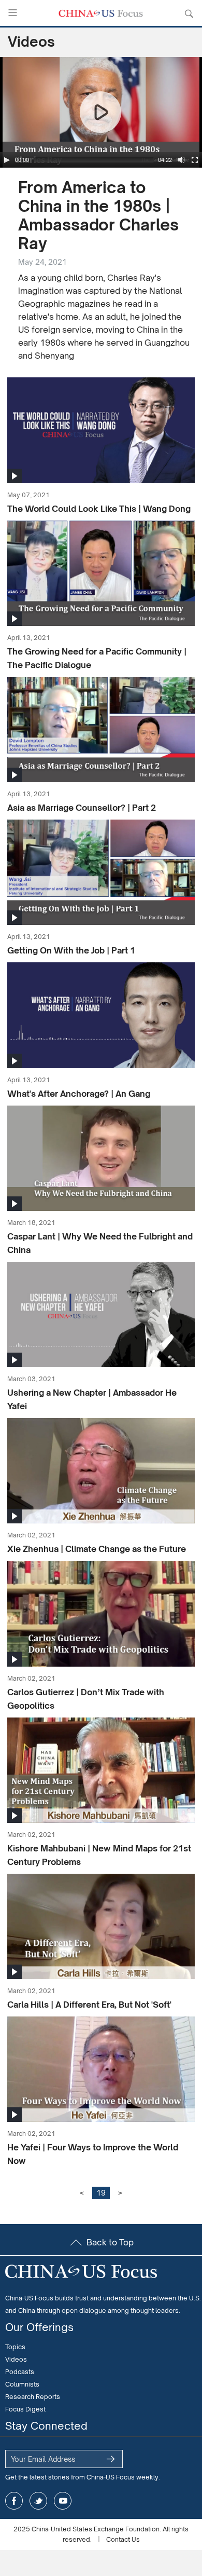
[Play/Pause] (7, 160)
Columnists (22, 2384)
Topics (15, 2347)
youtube (63, 2501)
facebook (14, 2501)
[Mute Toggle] (181, 160)
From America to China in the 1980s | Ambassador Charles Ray (98, 215)
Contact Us (123, 2539)
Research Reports (33, 2397)
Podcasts (20, 2372)
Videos (16, 2359)
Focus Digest (25, 2409)
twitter (38, 2501)
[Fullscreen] (195, 160)
